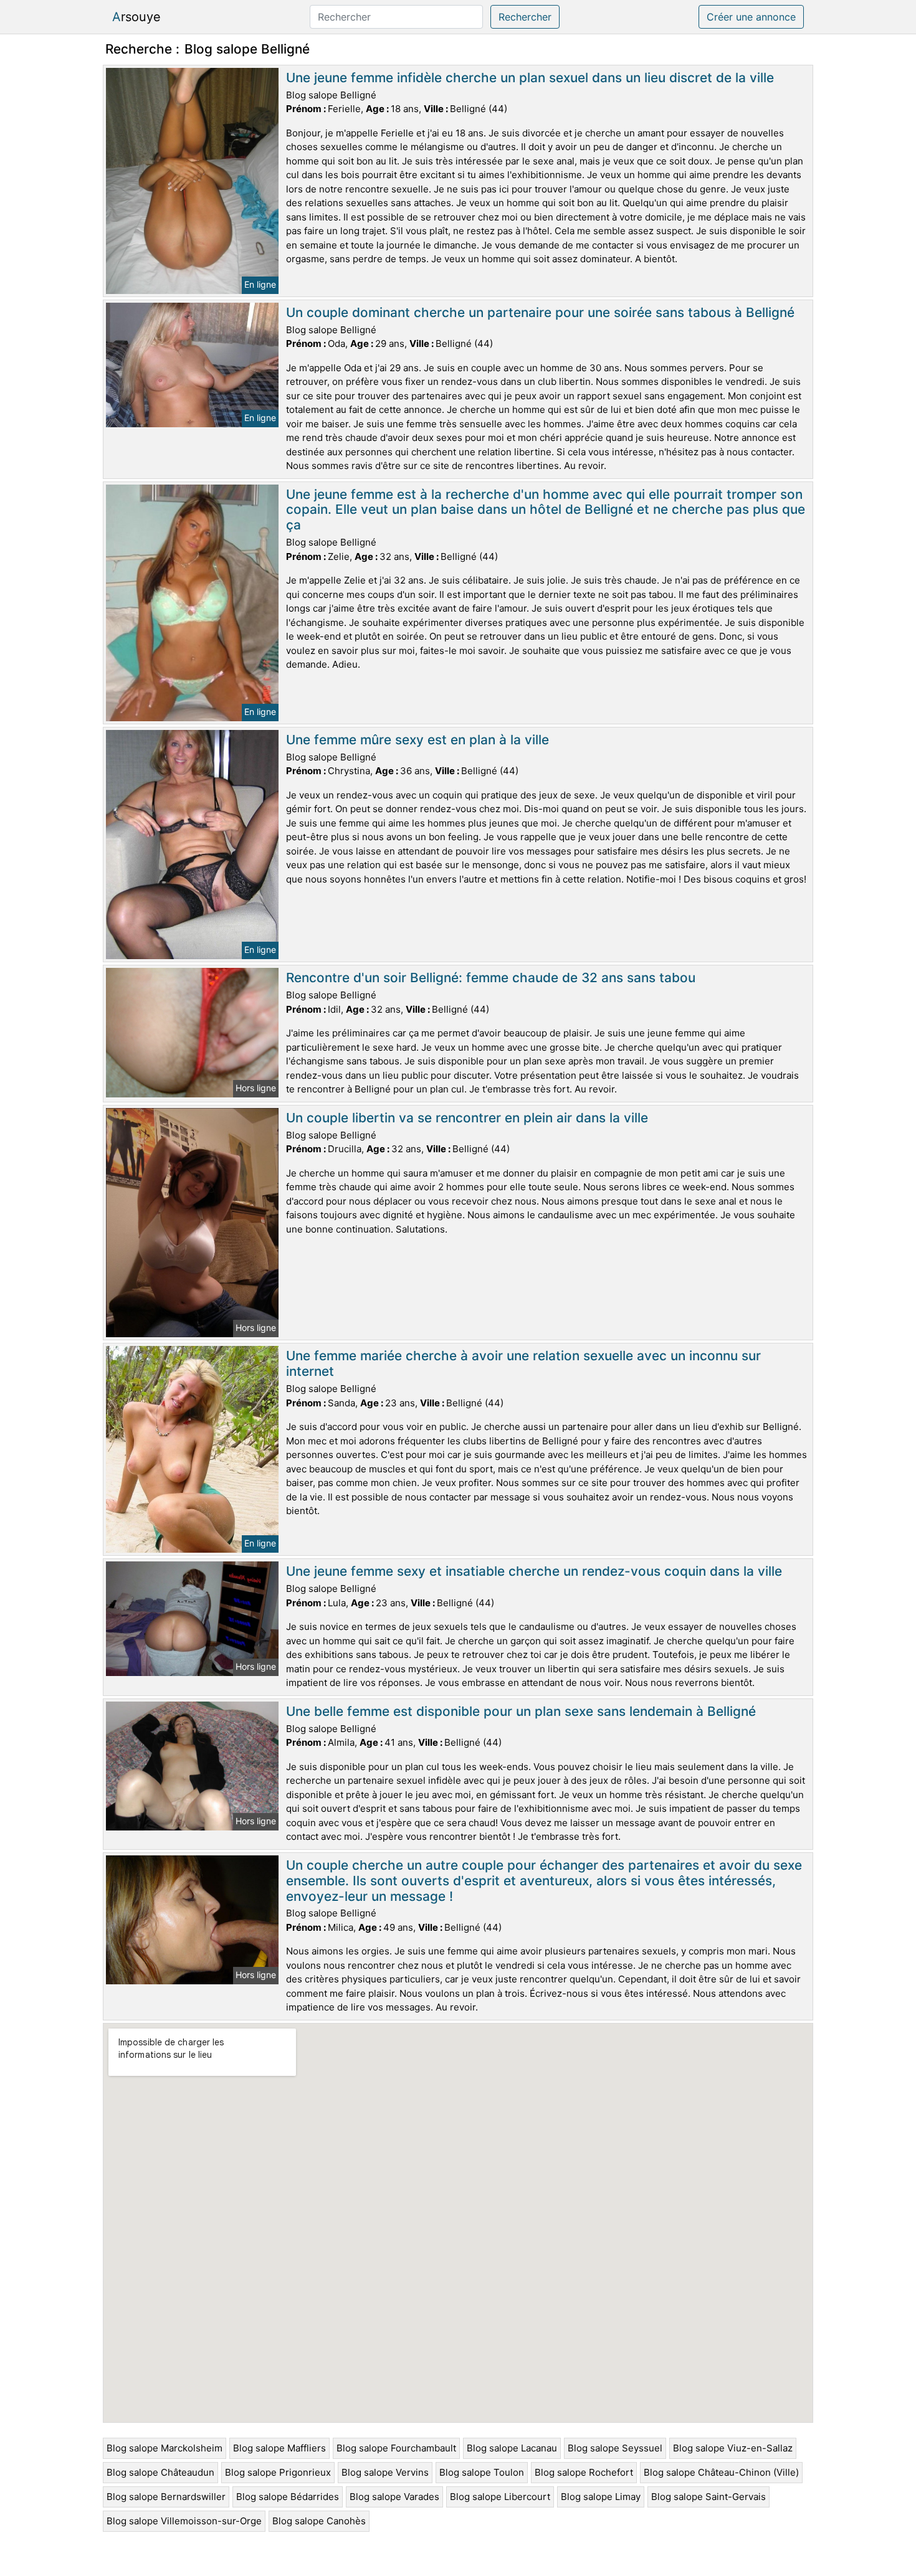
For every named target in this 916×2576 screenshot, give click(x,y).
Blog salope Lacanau (512, 2448)
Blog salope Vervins (385, 2472)
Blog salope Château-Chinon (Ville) (721, 2472)
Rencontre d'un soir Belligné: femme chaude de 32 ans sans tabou (491, 978)
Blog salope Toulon (482, 2472)
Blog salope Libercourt (500, 2497)
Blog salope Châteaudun (160, 2472)
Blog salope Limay (601, 2497)
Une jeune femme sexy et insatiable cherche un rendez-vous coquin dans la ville (534, 1571)
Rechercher (525, 17)
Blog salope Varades (394, 2497)
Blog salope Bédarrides (288, 2497)
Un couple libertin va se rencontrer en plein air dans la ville (467, 1118)
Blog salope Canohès (319, 2521)
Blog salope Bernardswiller (166, 2497)
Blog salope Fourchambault (396, 2448)
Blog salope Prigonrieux (278, 2472)
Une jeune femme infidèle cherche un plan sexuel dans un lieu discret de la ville (530, 78)
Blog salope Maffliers (279, 2448)
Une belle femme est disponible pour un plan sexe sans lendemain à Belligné (521, 1711)
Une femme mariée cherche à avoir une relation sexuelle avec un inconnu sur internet (523, 1363)
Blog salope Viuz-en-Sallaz (733, 2448)
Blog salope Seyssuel (615, 2448)
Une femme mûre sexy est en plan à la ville (417, 740)
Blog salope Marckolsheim (165, 2448)
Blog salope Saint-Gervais (708, 2497)
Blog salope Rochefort (584, 2472)
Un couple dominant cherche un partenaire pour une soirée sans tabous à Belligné (540, 312)
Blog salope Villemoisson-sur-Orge (184, 2521)
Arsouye (136, 17)
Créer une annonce (751, 17)
